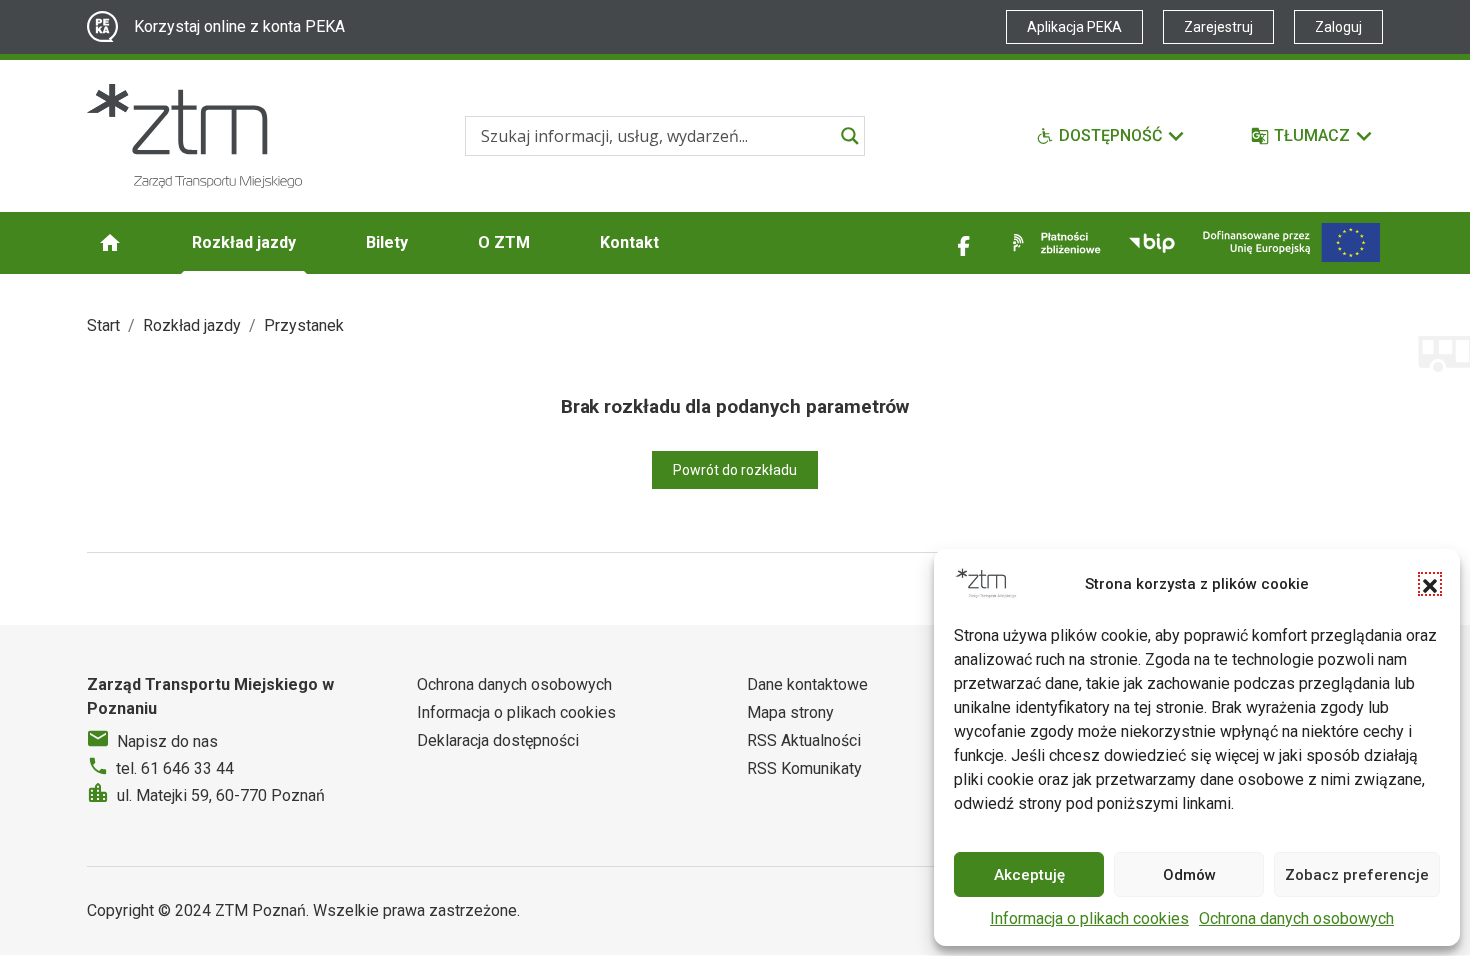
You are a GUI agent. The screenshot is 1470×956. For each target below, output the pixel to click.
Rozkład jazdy (244, 242)
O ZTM (504, 242)
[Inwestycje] (1291, 242)
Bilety (387, 242)
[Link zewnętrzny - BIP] (1152, 243)
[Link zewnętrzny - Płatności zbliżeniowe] (1053, 243)
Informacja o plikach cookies (1089, 918)
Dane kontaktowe (807, 684)
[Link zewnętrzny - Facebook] (964, 243)
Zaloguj (1338, 27)
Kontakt (629, 242)
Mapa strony (790, 712)
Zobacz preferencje (1357, 875)
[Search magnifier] (850, 136)
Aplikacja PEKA (1074, 27)
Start (103, 325)
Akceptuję (1029, 875)
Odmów (1189, 875)
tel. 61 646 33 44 (175, 768)
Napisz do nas (167, 741)
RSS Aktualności (804, 740)
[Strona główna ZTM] (194, 136)
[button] (1430, 584)
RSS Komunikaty (804, 768)
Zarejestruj (1218, 27)
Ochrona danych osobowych (1296, 918)
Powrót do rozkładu (735, 470)
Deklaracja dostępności (498, 740)
